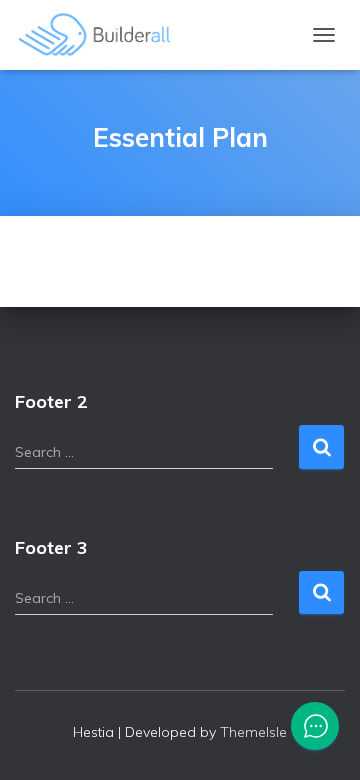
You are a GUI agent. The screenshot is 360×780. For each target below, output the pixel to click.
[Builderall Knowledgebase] (102, 35)
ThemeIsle (253, 732)
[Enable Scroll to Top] (320, 740)
